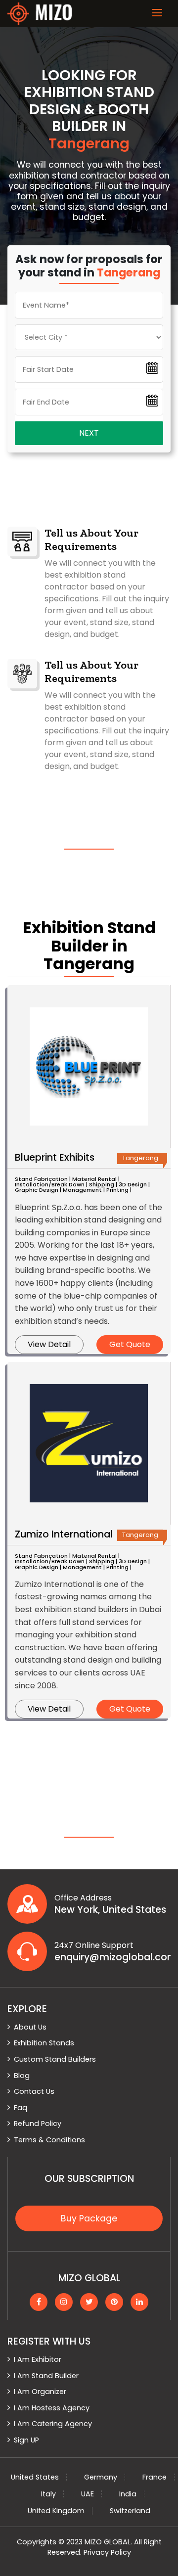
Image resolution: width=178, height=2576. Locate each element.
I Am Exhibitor (38, 2359)
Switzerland (130, 2511)
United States (35, 2477)
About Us (30, 2027)
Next (89, 433)
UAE (88, 2494)
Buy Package (89, 2218)
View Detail (49, 1344)
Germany (101, 2477)
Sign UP (26, 2440)
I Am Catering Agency (53, 2424)
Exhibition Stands (44, 2043)
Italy (48, 2494)
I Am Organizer (40, 2392)
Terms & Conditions (49, 2140)
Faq (21, 2108)
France (155, 2477)
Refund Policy (38, 2124)
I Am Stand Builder (46, 2376)
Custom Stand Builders (55, 2059)
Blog (22, 2076)
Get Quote (130, 1344)
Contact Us (34, 2091)
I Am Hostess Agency (52, 2408)
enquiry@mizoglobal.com (112, 1957)
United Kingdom (56, 2511)
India (128, 2494)
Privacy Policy (107, 2552)
